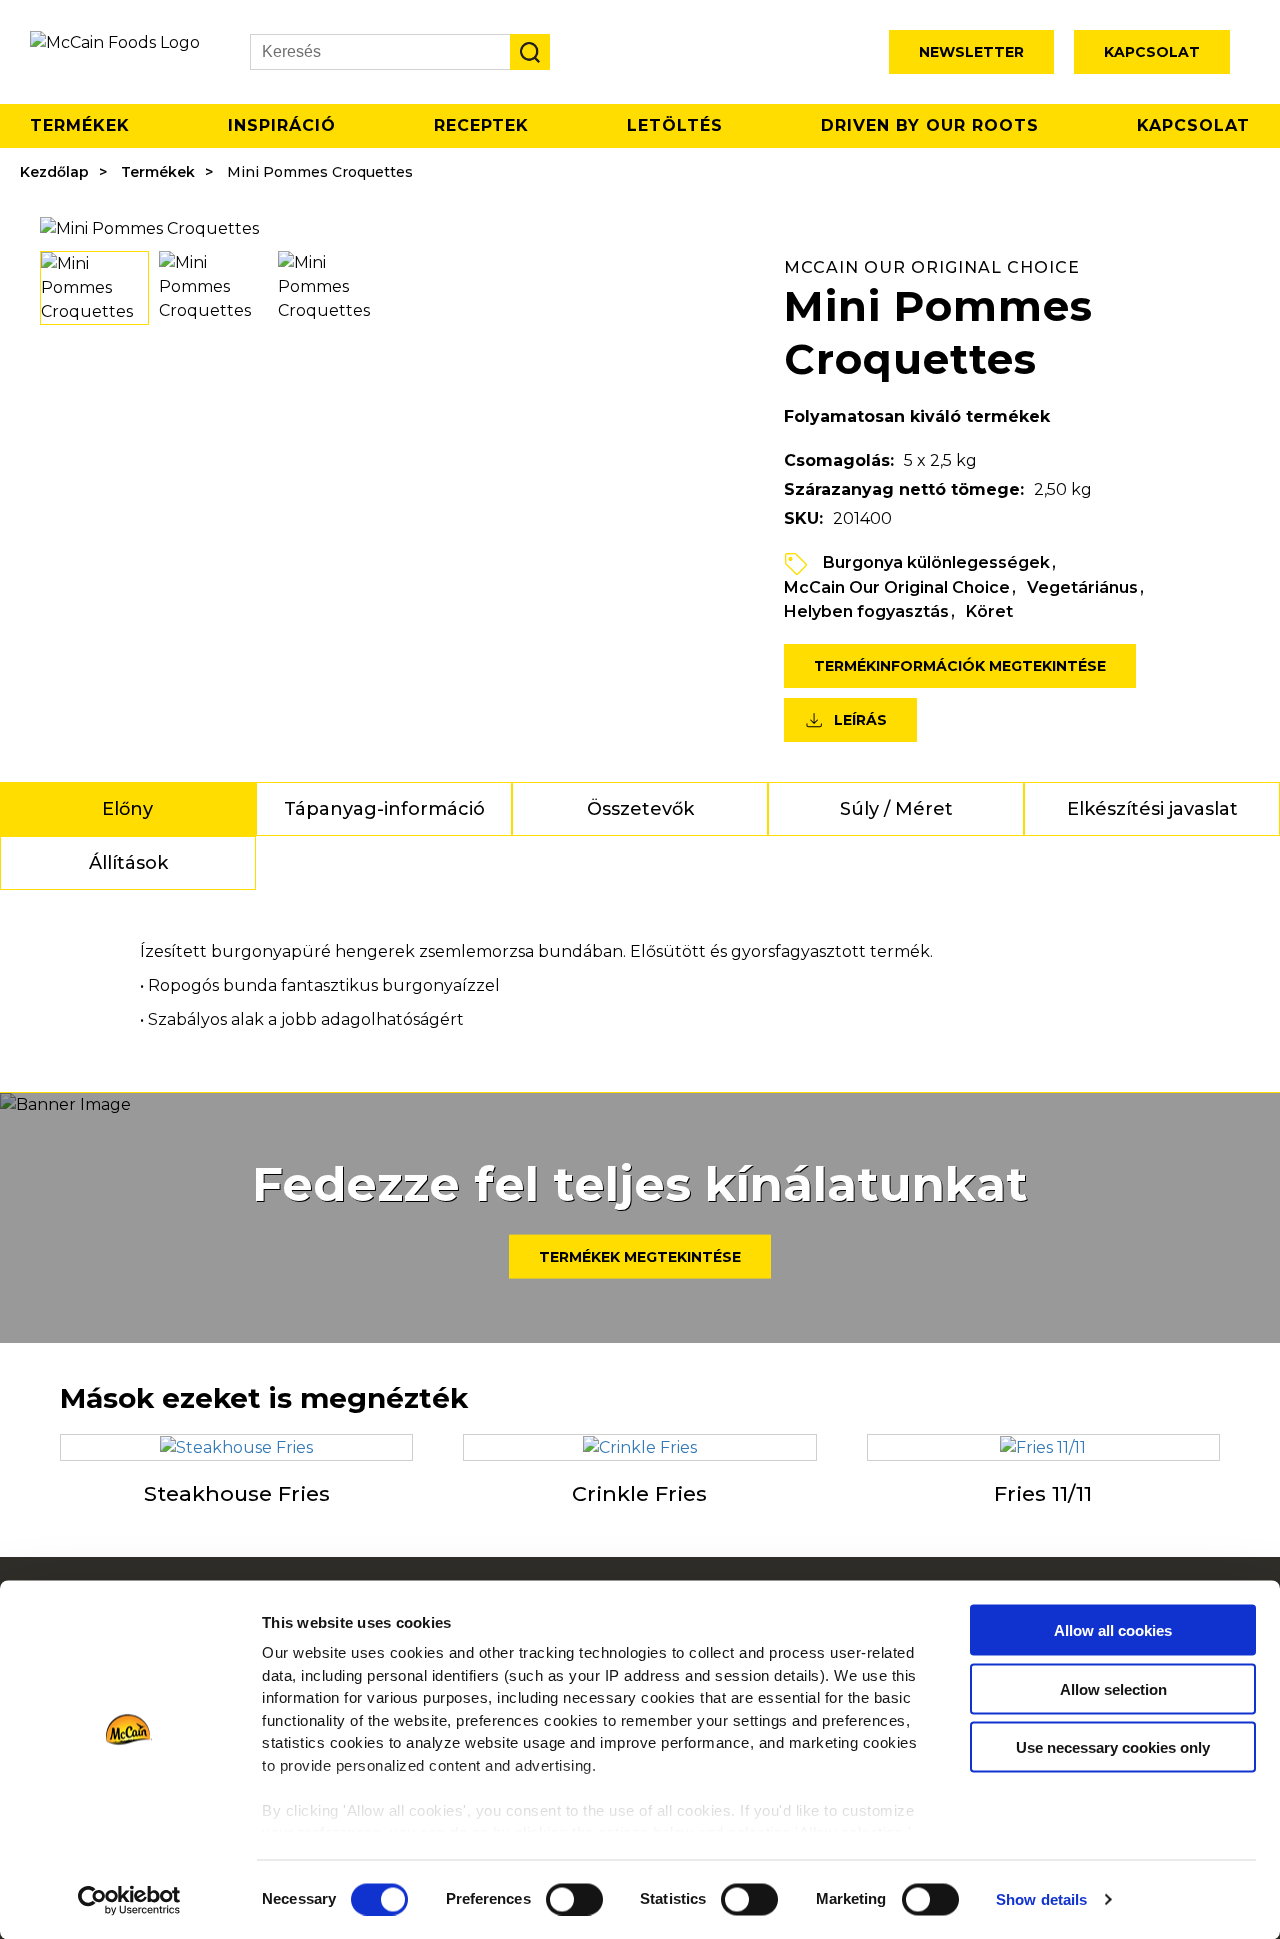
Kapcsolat (1152, 52)
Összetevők (640, 809)
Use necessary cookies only (1113, 1747)
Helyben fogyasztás (866, 611)
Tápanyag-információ (384, 809)
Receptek (481, 125)
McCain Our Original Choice (897, 587)
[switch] (574, 1899)
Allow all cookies (1113, 1630)
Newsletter (971, 52)
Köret (989, 611)
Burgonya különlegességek (936, 562)
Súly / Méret (896, 809)
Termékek (80, 125)
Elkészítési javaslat (1152, 809)
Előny (127, 809)
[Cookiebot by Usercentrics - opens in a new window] (129, 1900)
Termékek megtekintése (640, 1257)
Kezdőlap (54, 172)
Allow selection (1113, 1688)
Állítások (128, 863)
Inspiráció (282, 125)
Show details (1041, 1899)
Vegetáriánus (1082, 587)
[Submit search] (530, 52)
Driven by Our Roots (930, 125)
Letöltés (675, 125)
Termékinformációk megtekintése (960, 666)
